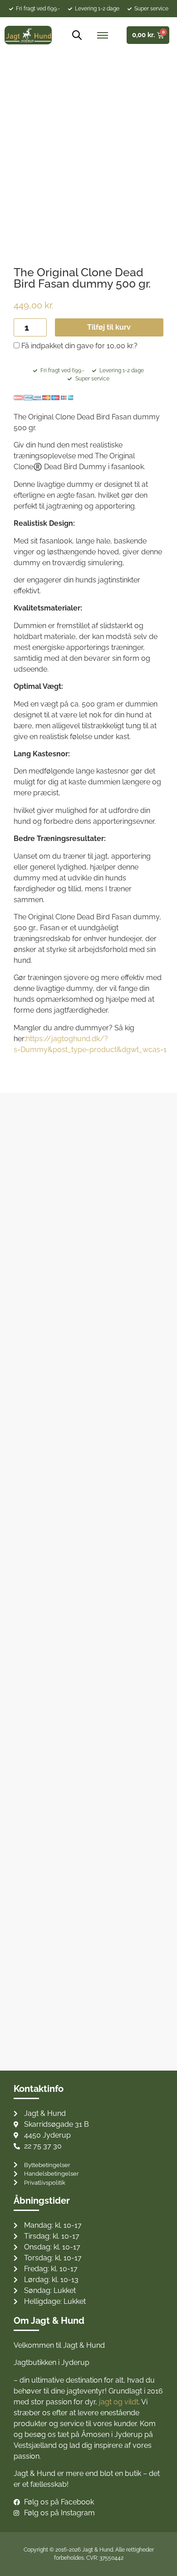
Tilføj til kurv (109, 327)
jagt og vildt (119, 2402)
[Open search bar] (74, 35)
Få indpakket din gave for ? (79, 346)
